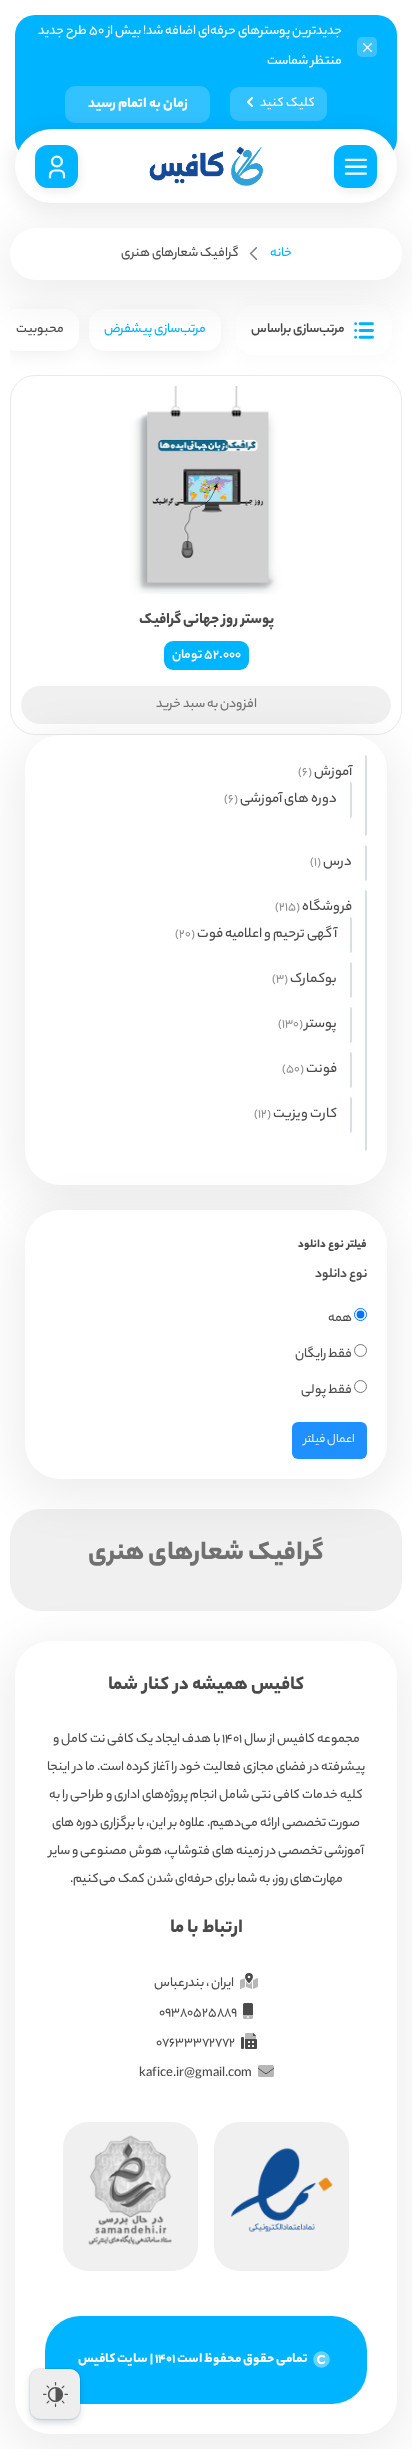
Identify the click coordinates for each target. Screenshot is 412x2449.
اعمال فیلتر (329, 1440)
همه (341, 1318)
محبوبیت (40, 329)
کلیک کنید (287, 103)
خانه (281, 253)
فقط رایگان (324, 1354)
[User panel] (56, 166)
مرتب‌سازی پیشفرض (155, 329)
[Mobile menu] (355, 166)
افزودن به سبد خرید (206, 704)
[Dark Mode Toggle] (55, 2394)
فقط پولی (327, 1390)
